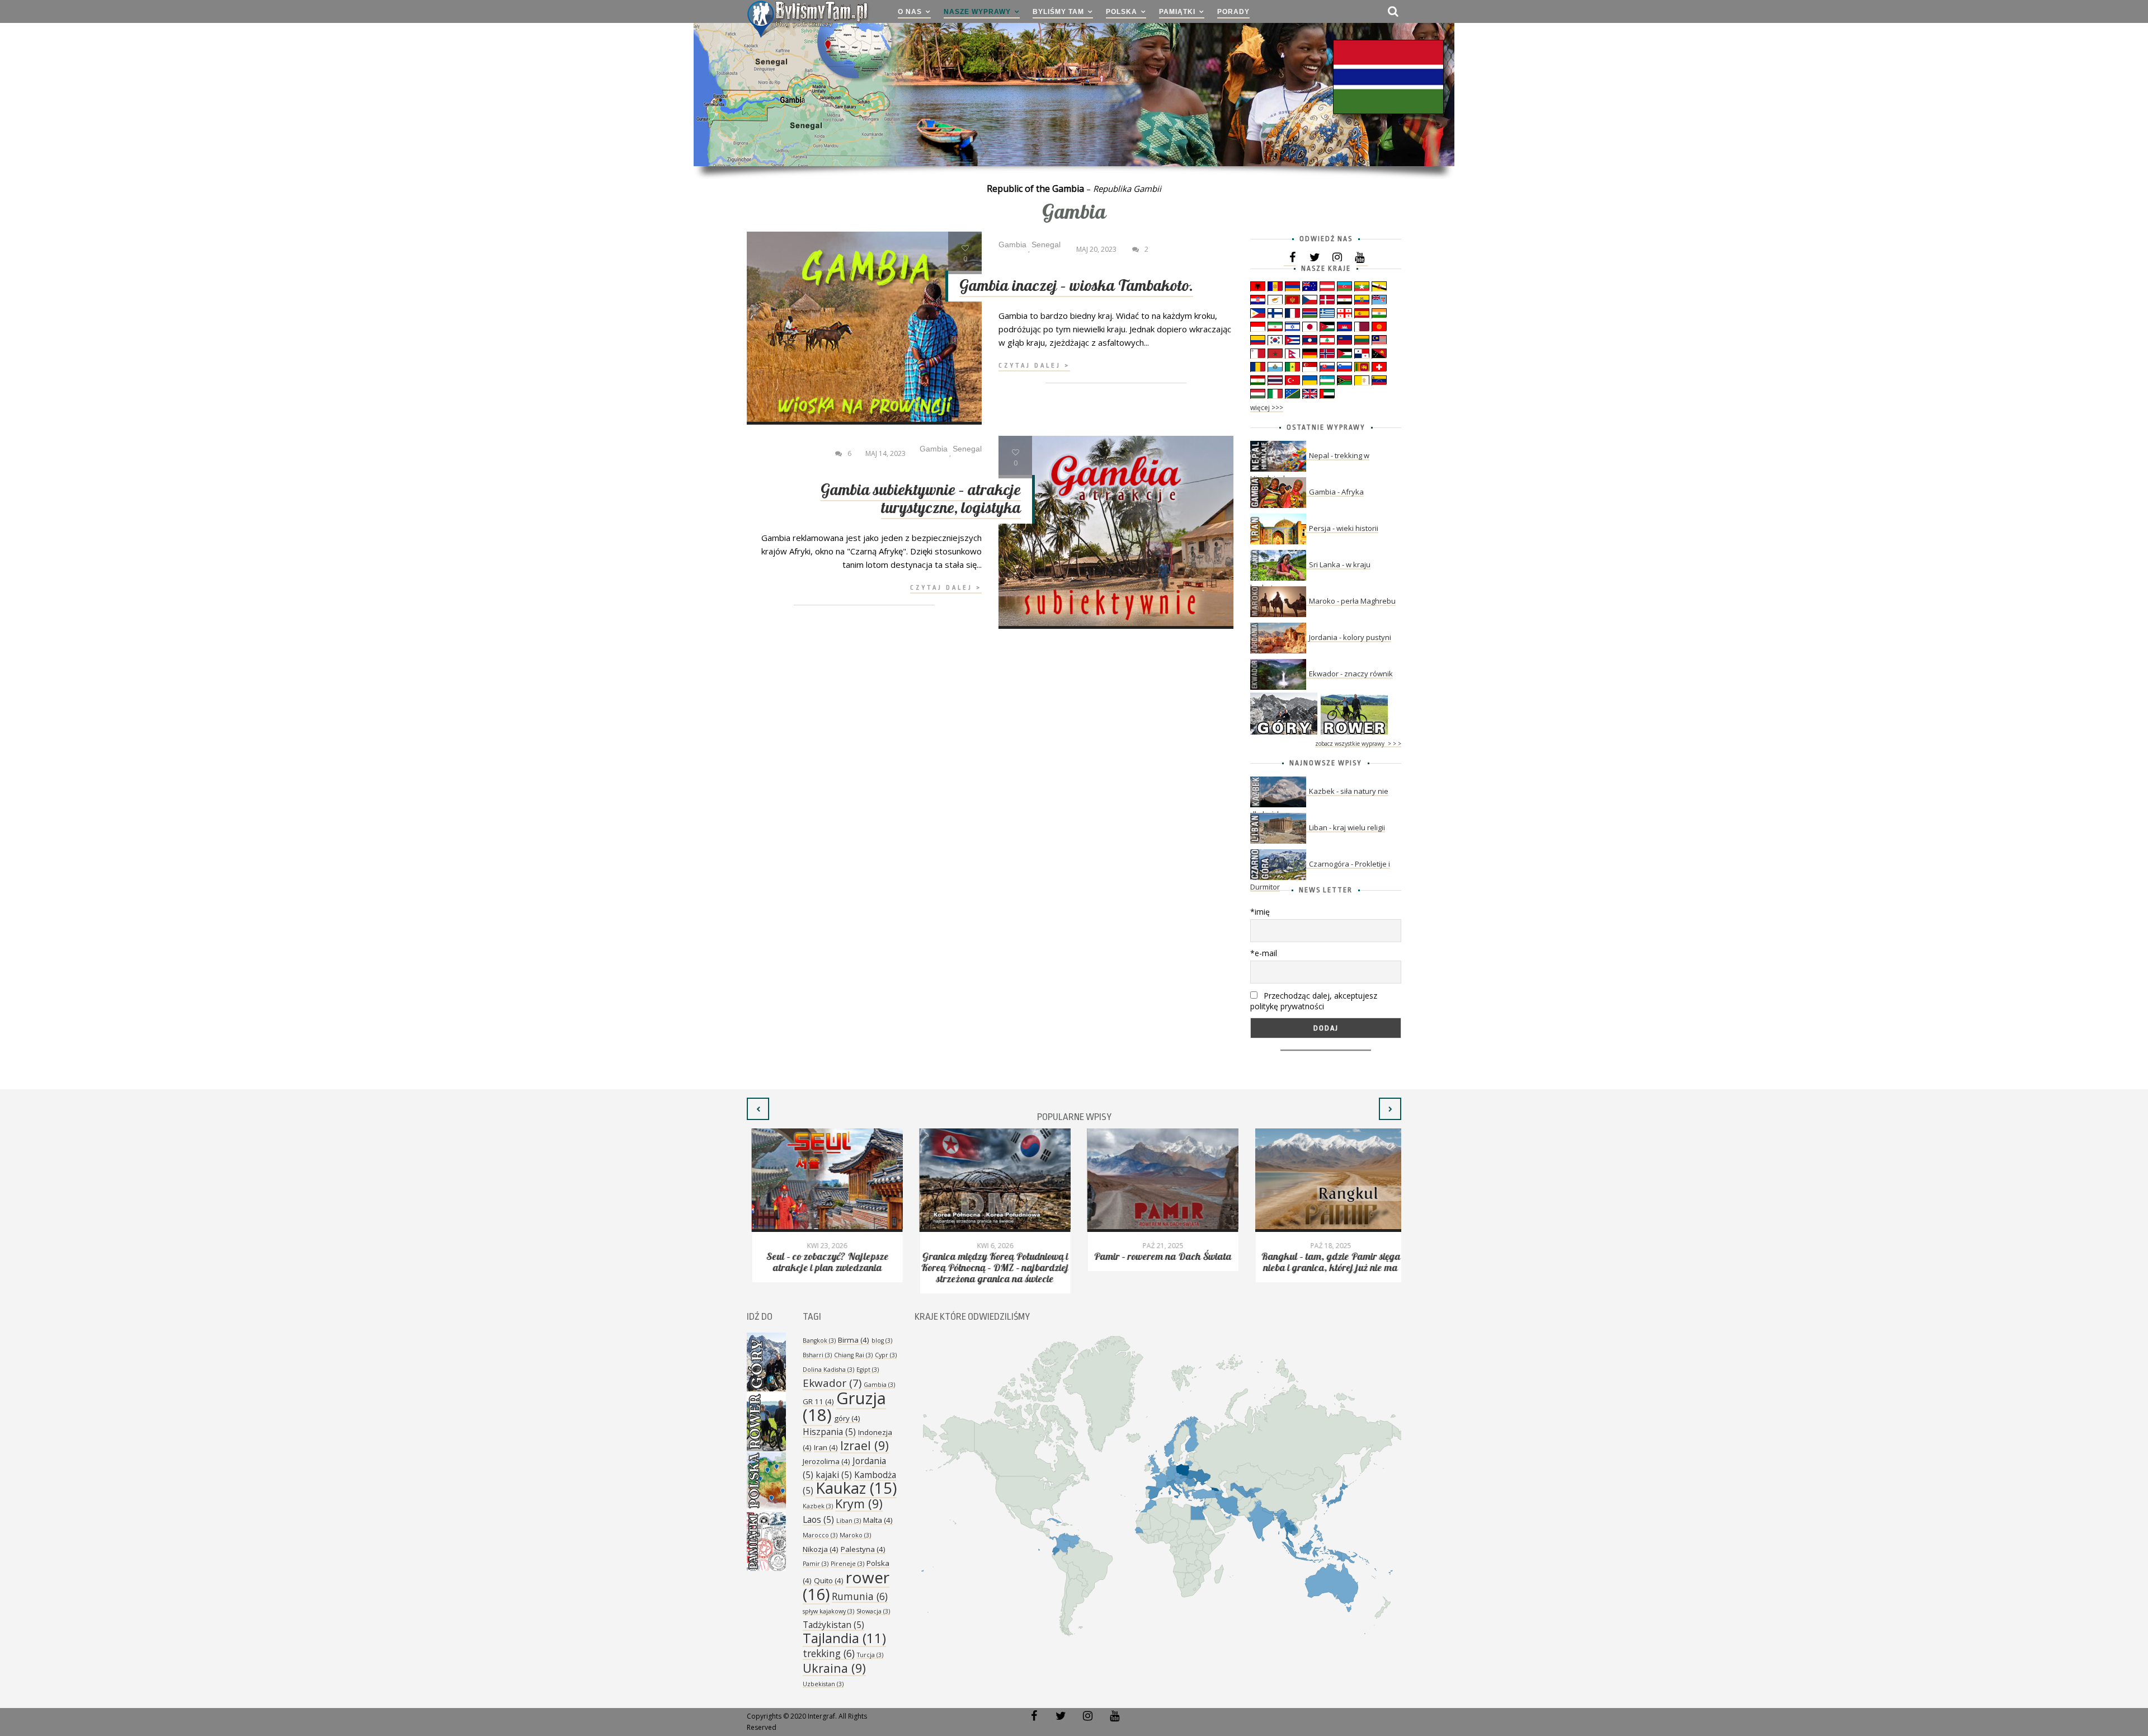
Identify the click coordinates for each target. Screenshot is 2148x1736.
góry (847, 1418)
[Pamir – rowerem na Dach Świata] (1158, 1180)
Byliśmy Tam (1058, 12)
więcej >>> (1267, 408)
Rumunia (860, 1596)
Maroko (855, 1535)
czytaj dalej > (1034, 366)
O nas (910, 12)
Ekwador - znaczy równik (1351, 674)
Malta (878, 1520)
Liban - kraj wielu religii (1347, 827)
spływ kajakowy (828, 1611)
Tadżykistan (833, 1625)
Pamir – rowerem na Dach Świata (1158, 1257)
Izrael (865, 1445)
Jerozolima (826, 1461)
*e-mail (1264, 953)
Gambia (879, 1385)
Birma (854, 1340)
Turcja (870, 1655)
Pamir (816, 1564)
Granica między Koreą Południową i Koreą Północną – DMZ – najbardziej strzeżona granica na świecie (990, 1268)
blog (882, 1340)
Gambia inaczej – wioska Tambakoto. (1076, 286)
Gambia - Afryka (1336, 492)
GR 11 (818, 1401)
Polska (1122, 12)
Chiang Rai (853, 1355)
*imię (1260, 912)
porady (1233, 12)
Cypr (886, 1355)
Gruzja (844, 1406)
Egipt (868, 1370)
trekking (829, 1653)
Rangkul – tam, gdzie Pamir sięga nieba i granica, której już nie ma (1326, 1262)
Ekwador (832, 1383)
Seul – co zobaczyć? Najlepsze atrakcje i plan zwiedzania (823, 1262)
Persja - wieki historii (1344, 528)
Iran (826, 1447)
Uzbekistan (823, 1684)
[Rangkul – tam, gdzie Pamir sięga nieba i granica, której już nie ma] (1326, 1180)
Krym (859, 1504)
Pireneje (847, 1564)
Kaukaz (856, 1488)
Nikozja (821, 1549)
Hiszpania (829, 1432)
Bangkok (819, 1340)
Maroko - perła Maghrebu (1352, 601)
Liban (849, 1521)
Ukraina (834, 1668)
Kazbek (818, 1506)
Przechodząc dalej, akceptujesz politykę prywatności (1314, 1001)
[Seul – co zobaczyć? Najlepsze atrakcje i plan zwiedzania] (822, 1180)
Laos (818, 1519)
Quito (829, 1580)
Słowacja (873, 1611)
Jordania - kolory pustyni (1350, 637)
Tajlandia (844, 1638)
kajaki (834, 1475)
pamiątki (1177, 12)
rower (846, 1586)
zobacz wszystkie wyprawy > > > (1358, 744)
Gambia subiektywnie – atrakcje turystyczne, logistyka (921, 499)
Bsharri (817, 1355)
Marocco (820, 1535)
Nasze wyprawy (977, 12)
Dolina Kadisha (828, 1370)
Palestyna (863, 1549)
